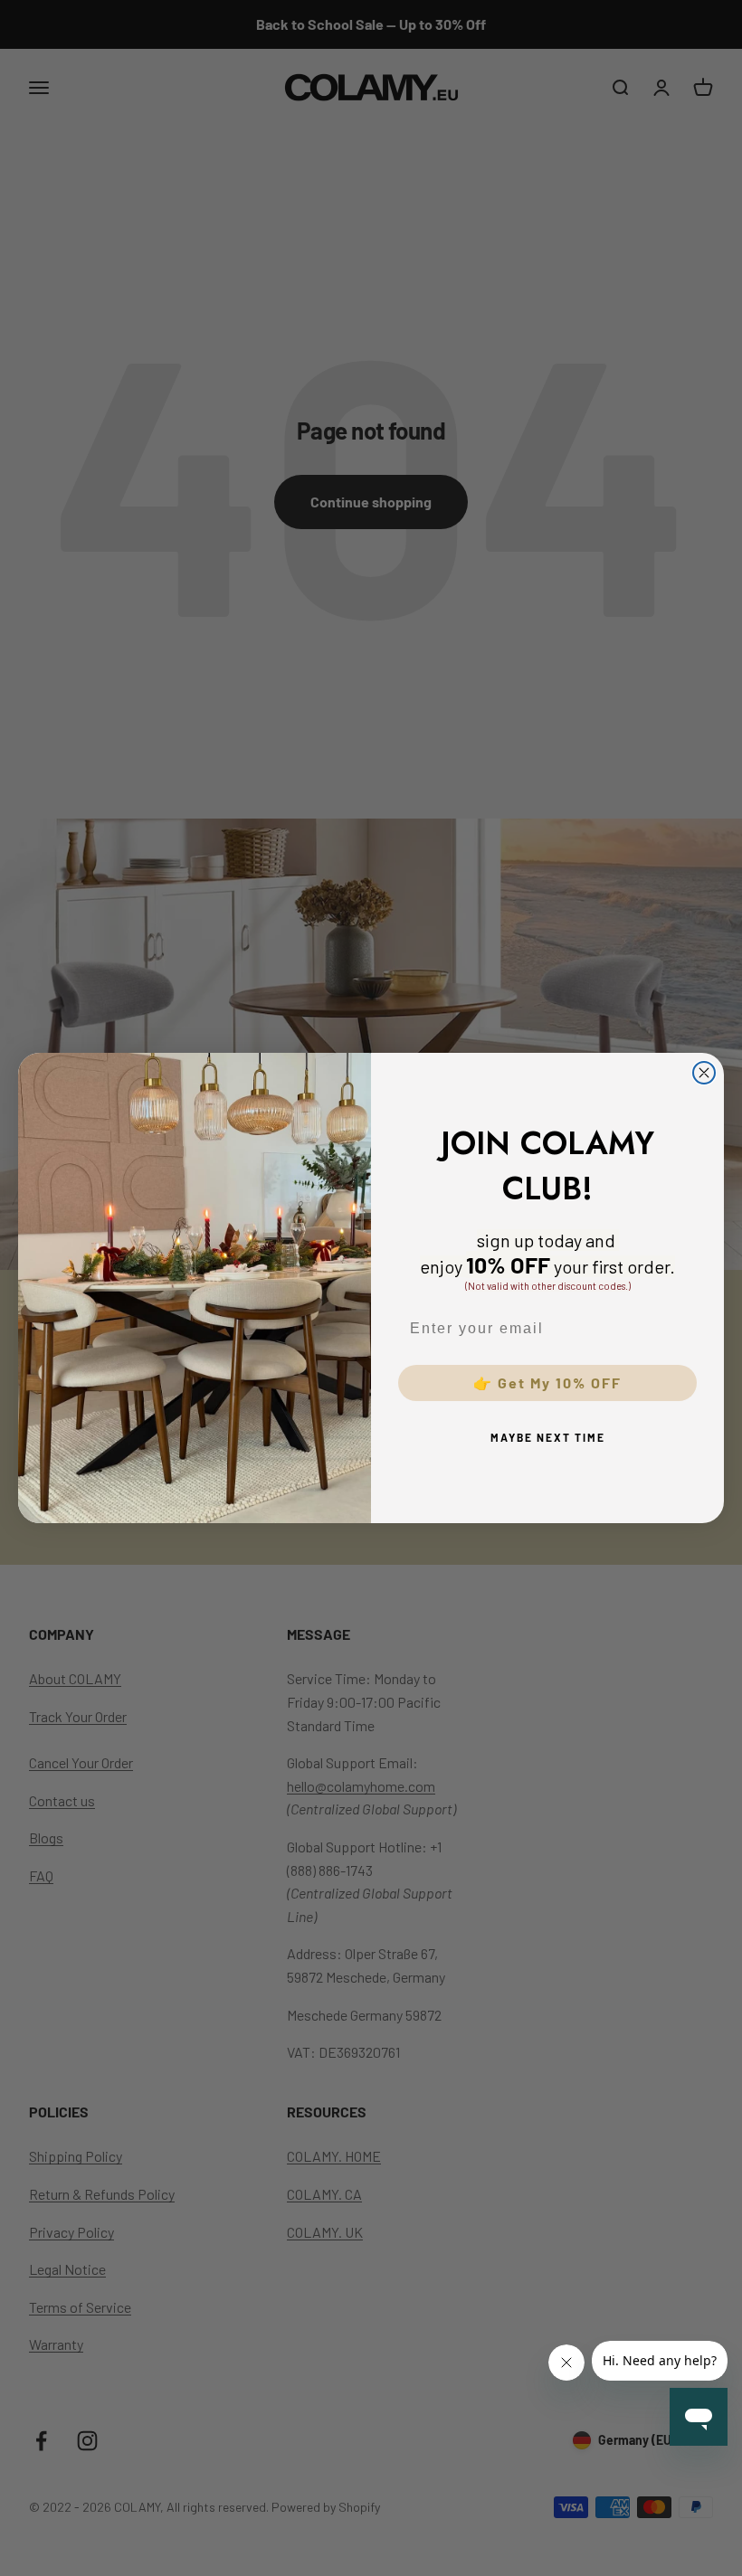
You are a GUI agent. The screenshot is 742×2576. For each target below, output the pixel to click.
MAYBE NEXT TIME (548, 1437)
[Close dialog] (704, 1073)
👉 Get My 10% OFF (547, 1383)
